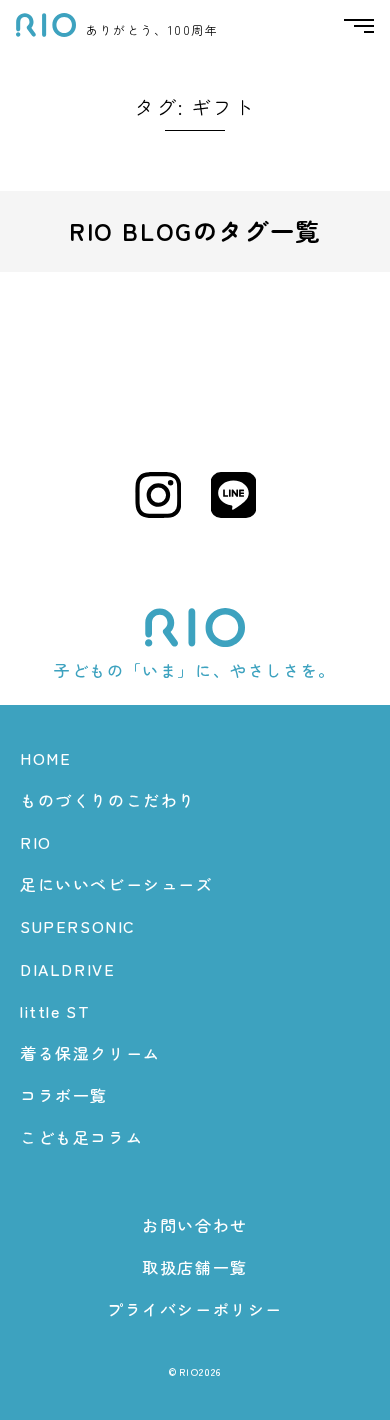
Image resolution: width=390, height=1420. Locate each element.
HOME (45, 758)
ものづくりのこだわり (108, 800)
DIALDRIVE (67, 969)
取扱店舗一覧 (195, 1267)
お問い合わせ (195, 1225)
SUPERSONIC (78, 926)
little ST (55, 1011)
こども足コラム (81, 1137)
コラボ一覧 (64, 1095)
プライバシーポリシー (195, 1309)
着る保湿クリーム (90, 1053)
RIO (36, 842)
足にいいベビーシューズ (117, 884)
